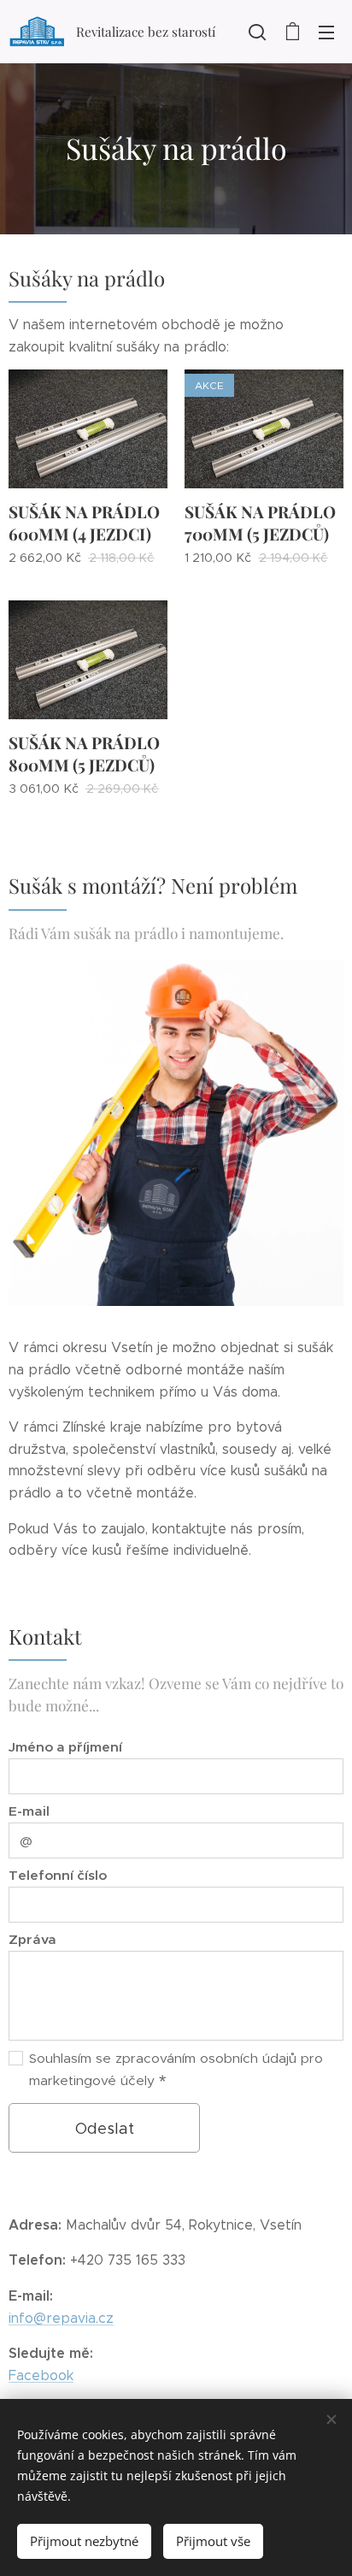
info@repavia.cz (61, 2318)
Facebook (41, 2375)
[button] (257, 32)
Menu (326, 32)
